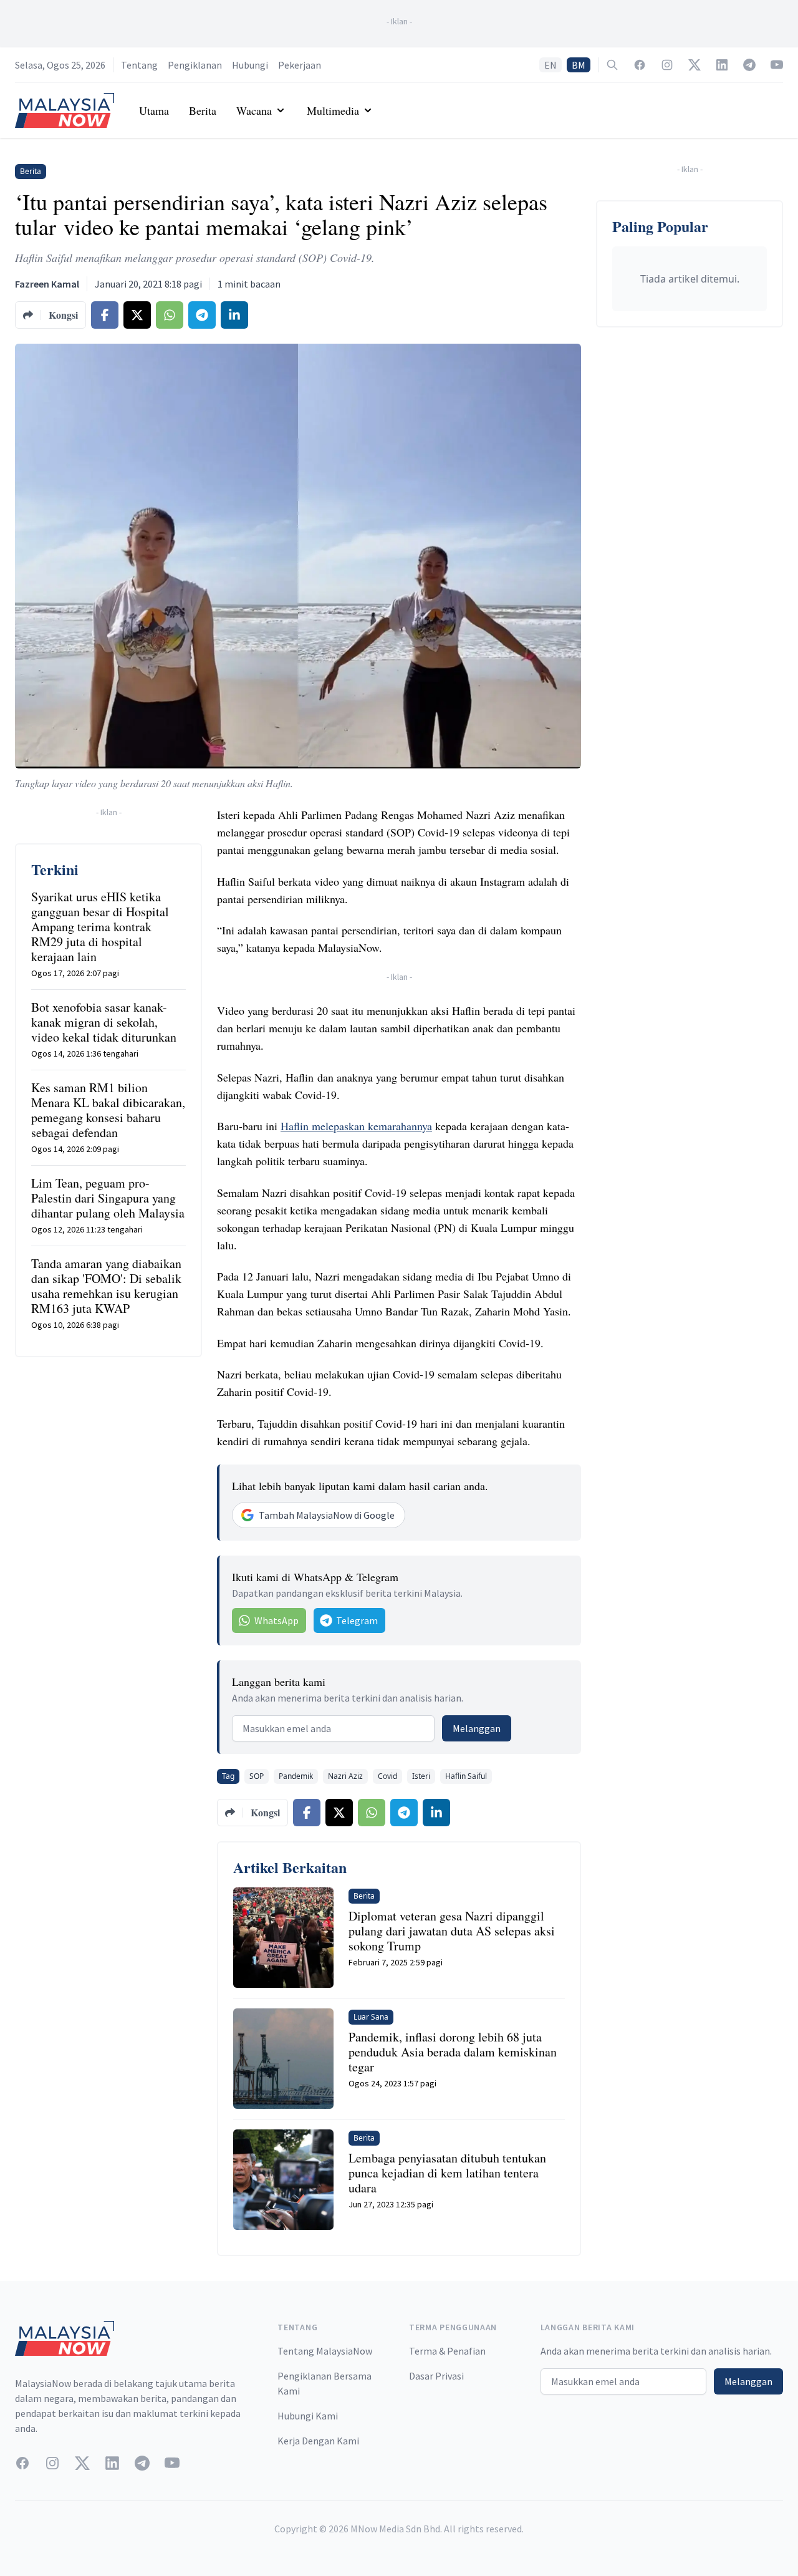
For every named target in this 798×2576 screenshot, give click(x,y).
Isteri (421, 1776)
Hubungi (250, 65)
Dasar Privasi (436, 2376)
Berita (203, 110)
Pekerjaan (300, 65)
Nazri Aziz (345, 1776)
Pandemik (296, 1776)
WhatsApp (276, 1620)
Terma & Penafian (447, 2351)
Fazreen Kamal (47, 284)
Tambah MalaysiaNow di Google (327, 1515)
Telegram (357, 1620)
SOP (257, 1776)
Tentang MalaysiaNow (325, 2351)
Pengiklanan (195, 65)
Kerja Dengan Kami (318, 2441)
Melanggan (477, 1728)
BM (579, 65)
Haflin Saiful (466, 1776)
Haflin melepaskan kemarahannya (356, 1126)
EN (550, 65)
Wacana (254, 110)
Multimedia (333, 110)
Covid (387, 1776)
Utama (154, 110)
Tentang (139, 65)
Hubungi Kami (308, 2416)
